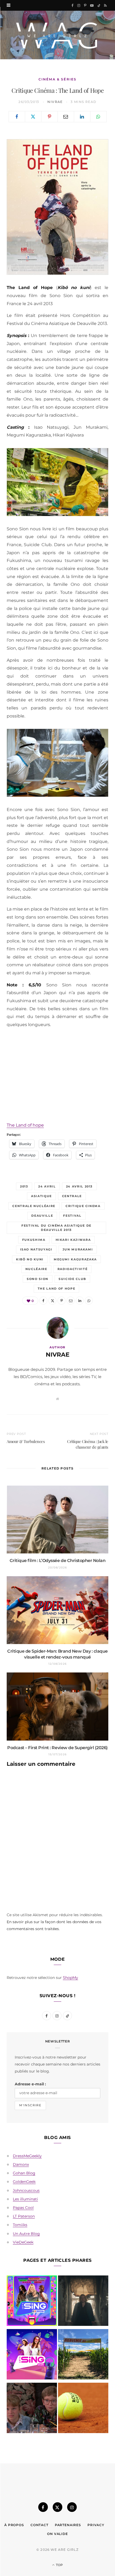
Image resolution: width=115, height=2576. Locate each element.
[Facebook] (17, 117)
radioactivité (72, 1269)
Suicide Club (72, 1279)
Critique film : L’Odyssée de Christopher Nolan (58, 1561)
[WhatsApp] (98, 117)
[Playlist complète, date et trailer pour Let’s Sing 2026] (32, 2302)
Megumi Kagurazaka (75, 1259)
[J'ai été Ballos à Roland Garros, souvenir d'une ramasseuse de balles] (83, 2409)
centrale (72, 1196)
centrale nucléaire (34, 1206)
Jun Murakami (78, 1249)
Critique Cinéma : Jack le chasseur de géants (88, 1444)
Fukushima (34, 1240)
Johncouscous (26, 2190)
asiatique (41, 1196)
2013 (24, 1186)
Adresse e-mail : (30, 2084)
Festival (72, 1216)
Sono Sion (38, 1279)
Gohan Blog (24, 2173)
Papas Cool (23, 2208)
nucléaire (36, 1269)
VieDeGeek (23, 2242)
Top (59, 2565)
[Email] (66, 117)
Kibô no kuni (30, 1259)
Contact (39, 2525)
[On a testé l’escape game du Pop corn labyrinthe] (83, 2355)
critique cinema (83, 1206)
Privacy (96, 2525)
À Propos (14, 2525)
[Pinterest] (49, 117)
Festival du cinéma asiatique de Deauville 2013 (56, 1228)
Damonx (21, 2164)
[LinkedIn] (82, 117)
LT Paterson (24, 2216)
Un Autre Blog (26, 2234)
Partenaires (68, 2525)
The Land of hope (25, 1125)
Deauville (42, 1216)
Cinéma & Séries (57, 79)
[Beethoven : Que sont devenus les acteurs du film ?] (32, 2409)
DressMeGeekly (27, 2156)
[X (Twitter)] (57, 2507)
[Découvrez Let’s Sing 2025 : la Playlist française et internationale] (32, 2355)
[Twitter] (33, 117)
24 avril (47, 1186)
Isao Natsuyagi (36, 1249)
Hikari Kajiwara (73, 1240)
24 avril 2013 (79, 1186)
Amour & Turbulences (26, 1441)
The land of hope (56, 1289)
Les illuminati (25, 2199)
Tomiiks (20, 2225)
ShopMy (70, 1978)
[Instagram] (72, 2507)
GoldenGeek (24, 2182)
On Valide (57, 2534)
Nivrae (55, 102)
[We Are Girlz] (57, 35)
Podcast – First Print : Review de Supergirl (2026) (57, 1748)
